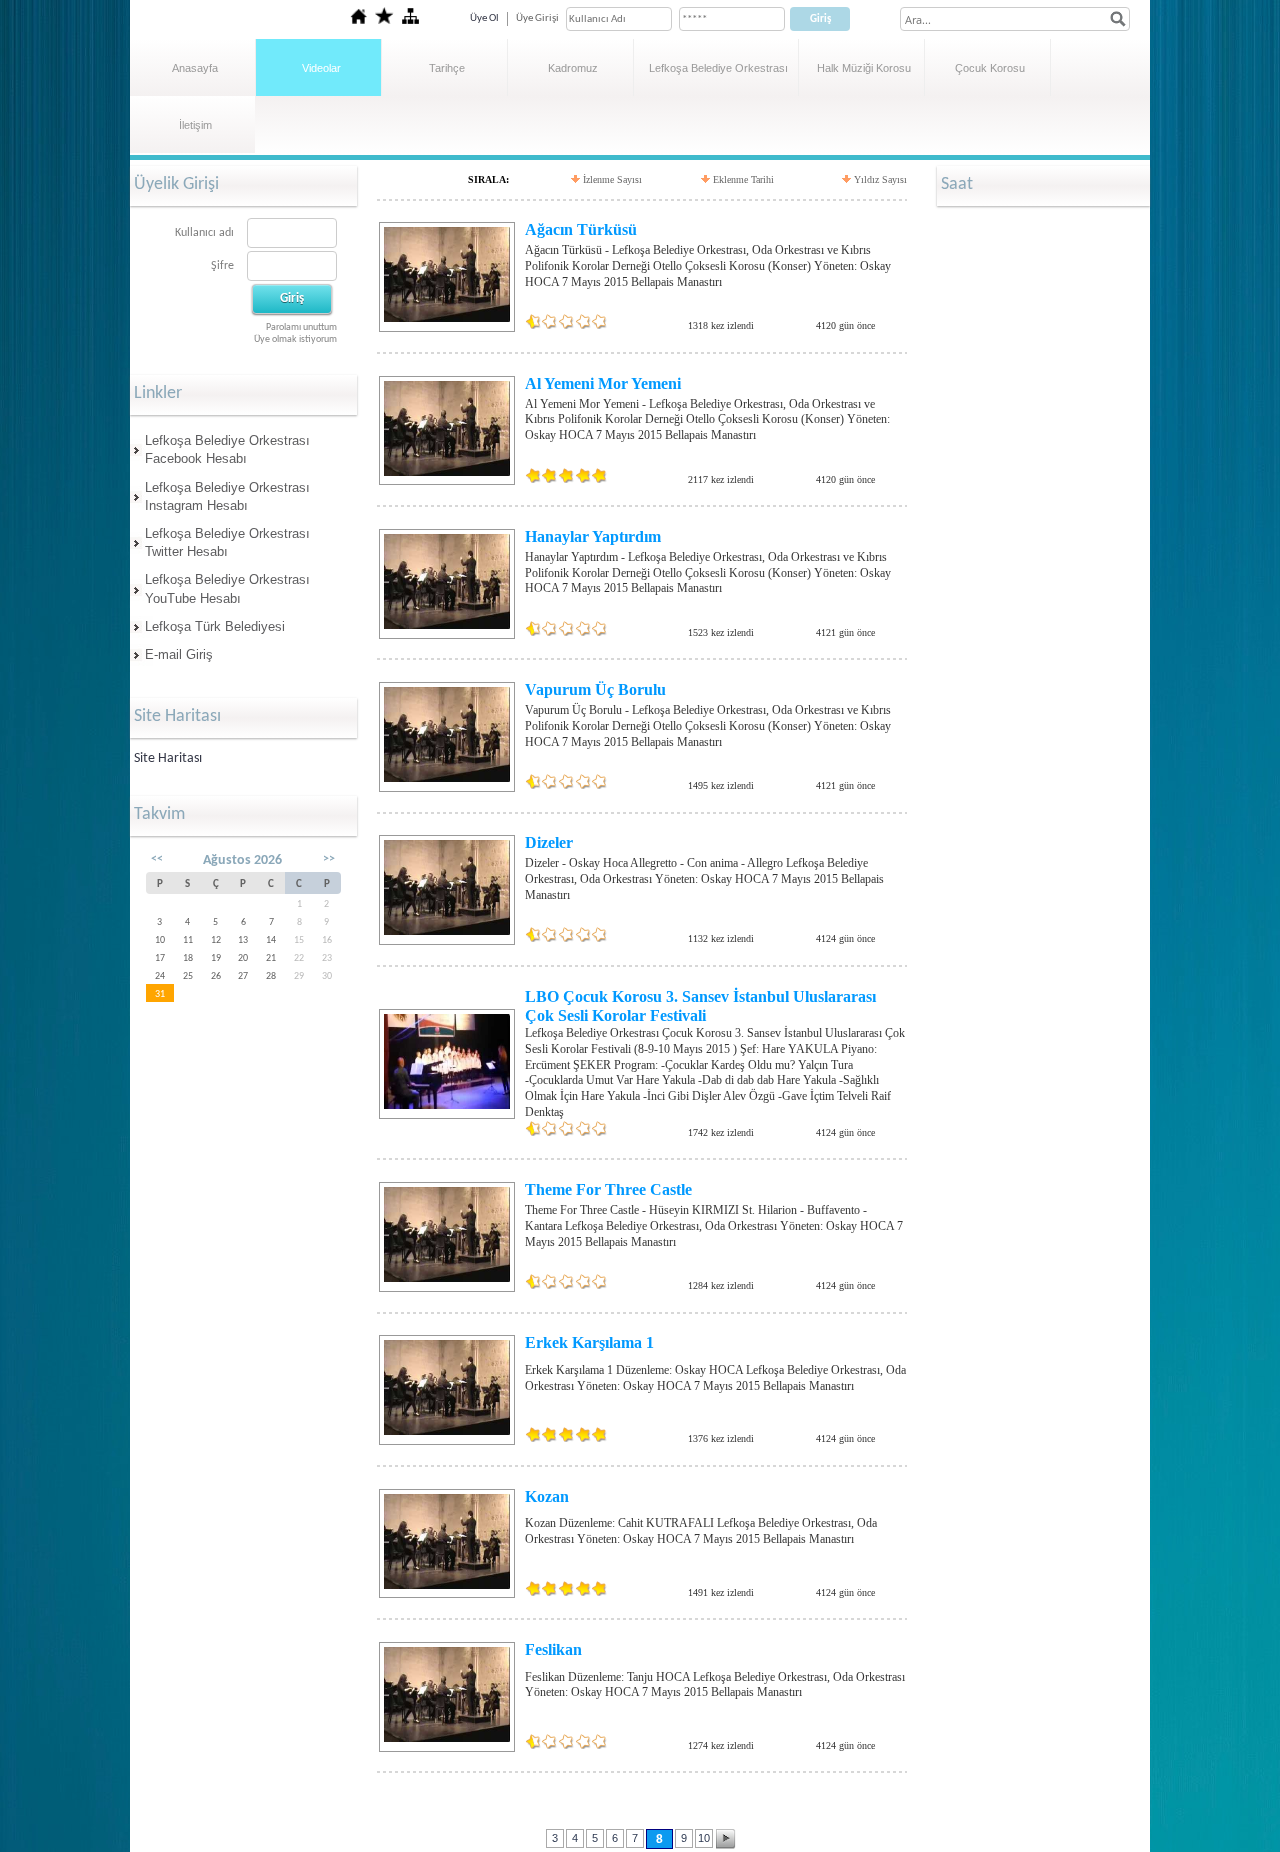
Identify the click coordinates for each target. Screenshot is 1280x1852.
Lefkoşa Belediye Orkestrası (718, 68)
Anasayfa (195, 68)
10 (704, 1838)
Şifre (222, 266)
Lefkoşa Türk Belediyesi (215, 626)
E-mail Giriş (179, 654)
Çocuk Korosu (990, 68)
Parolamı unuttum (301, 327)
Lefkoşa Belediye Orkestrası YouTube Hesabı (227, 588)
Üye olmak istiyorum (295, 339)
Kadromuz (573, 68)
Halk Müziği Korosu (864, 68)
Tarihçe (447, 68)
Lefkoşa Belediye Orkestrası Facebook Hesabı (227, 449)
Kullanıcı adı (204, 233)
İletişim (195, 125)
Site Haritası (168, 758)
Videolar (321, 68)
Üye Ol (484, 18)
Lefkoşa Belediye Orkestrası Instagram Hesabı (227, 496)
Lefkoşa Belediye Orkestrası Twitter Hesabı (227, 542)
